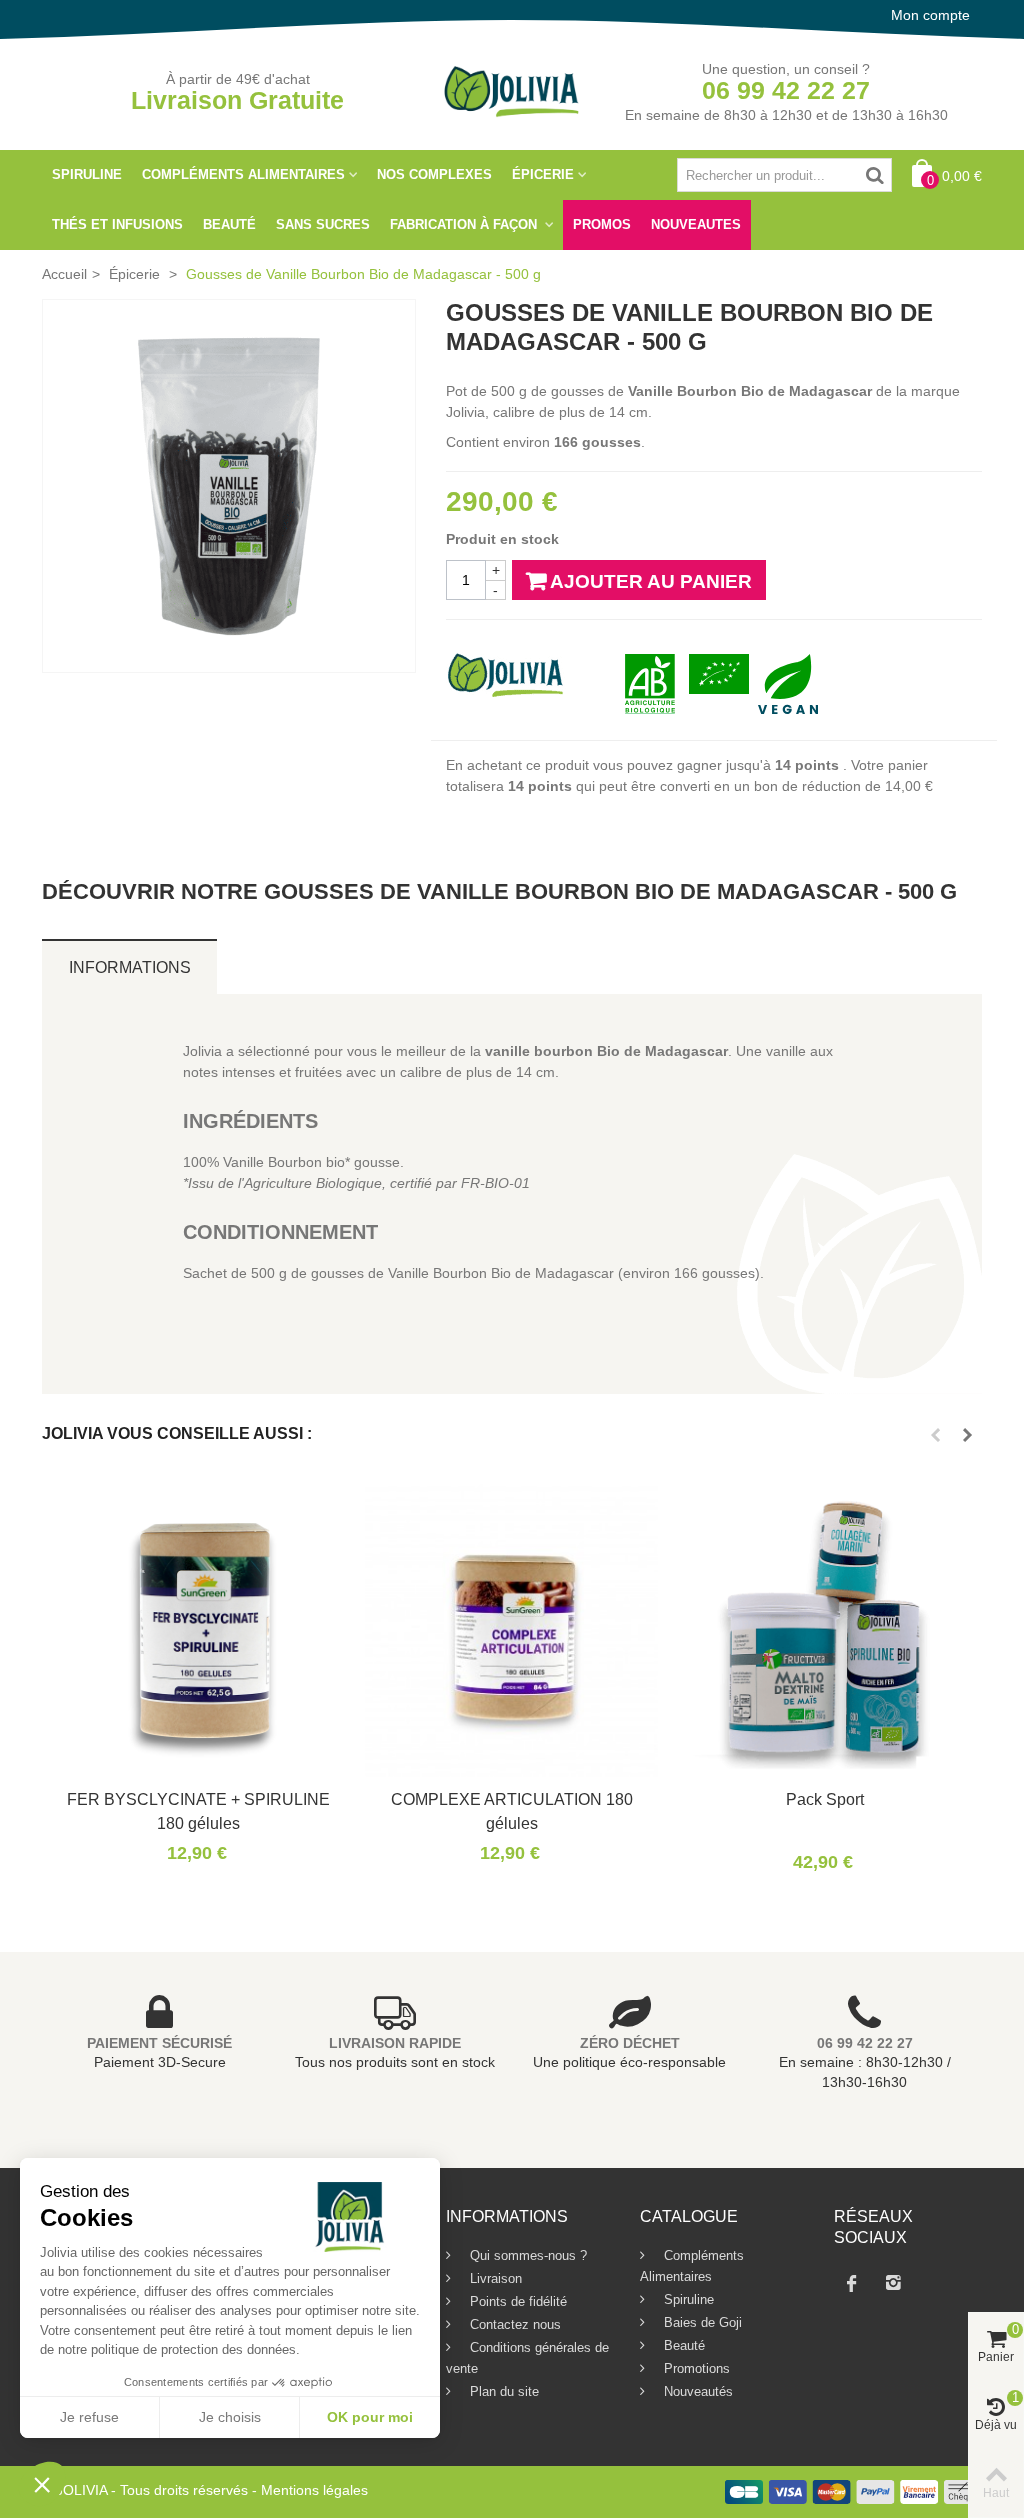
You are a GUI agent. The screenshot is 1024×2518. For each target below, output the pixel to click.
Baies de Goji (701, 2322)
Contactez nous (513, 2324)
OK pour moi (370, 2417)
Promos (602, 224)
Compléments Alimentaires (243, 174)
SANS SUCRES (323, 224)
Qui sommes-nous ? (526, 2255)
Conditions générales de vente (527, 2358)
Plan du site (502, 2391)
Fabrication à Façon (465, 224)
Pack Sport (825, 1799)
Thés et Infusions (117, 224)
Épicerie (543, 174)
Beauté (229, 224)
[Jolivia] (512, 90)
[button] (42, 2484)
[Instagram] (893, 2283)
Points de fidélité (516, 2301)
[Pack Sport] (824, 1630)
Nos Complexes (434, 174)
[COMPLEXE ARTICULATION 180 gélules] (511, 1630)
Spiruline (87, 174)
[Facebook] (851, 2283)
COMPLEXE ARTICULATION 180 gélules (512, 1811)
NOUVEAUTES (696, 224)
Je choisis (230, 2417)
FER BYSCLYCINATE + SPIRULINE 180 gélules (198, 1811)
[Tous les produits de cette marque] (506, 673)
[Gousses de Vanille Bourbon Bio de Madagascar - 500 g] (229, 486)
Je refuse (89, 2417)
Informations (130, 967)
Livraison (494, 2278)
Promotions (695, 2368)
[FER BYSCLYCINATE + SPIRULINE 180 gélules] (198, 1630)
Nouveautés (696, 2391)
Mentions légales (314, 2490)
